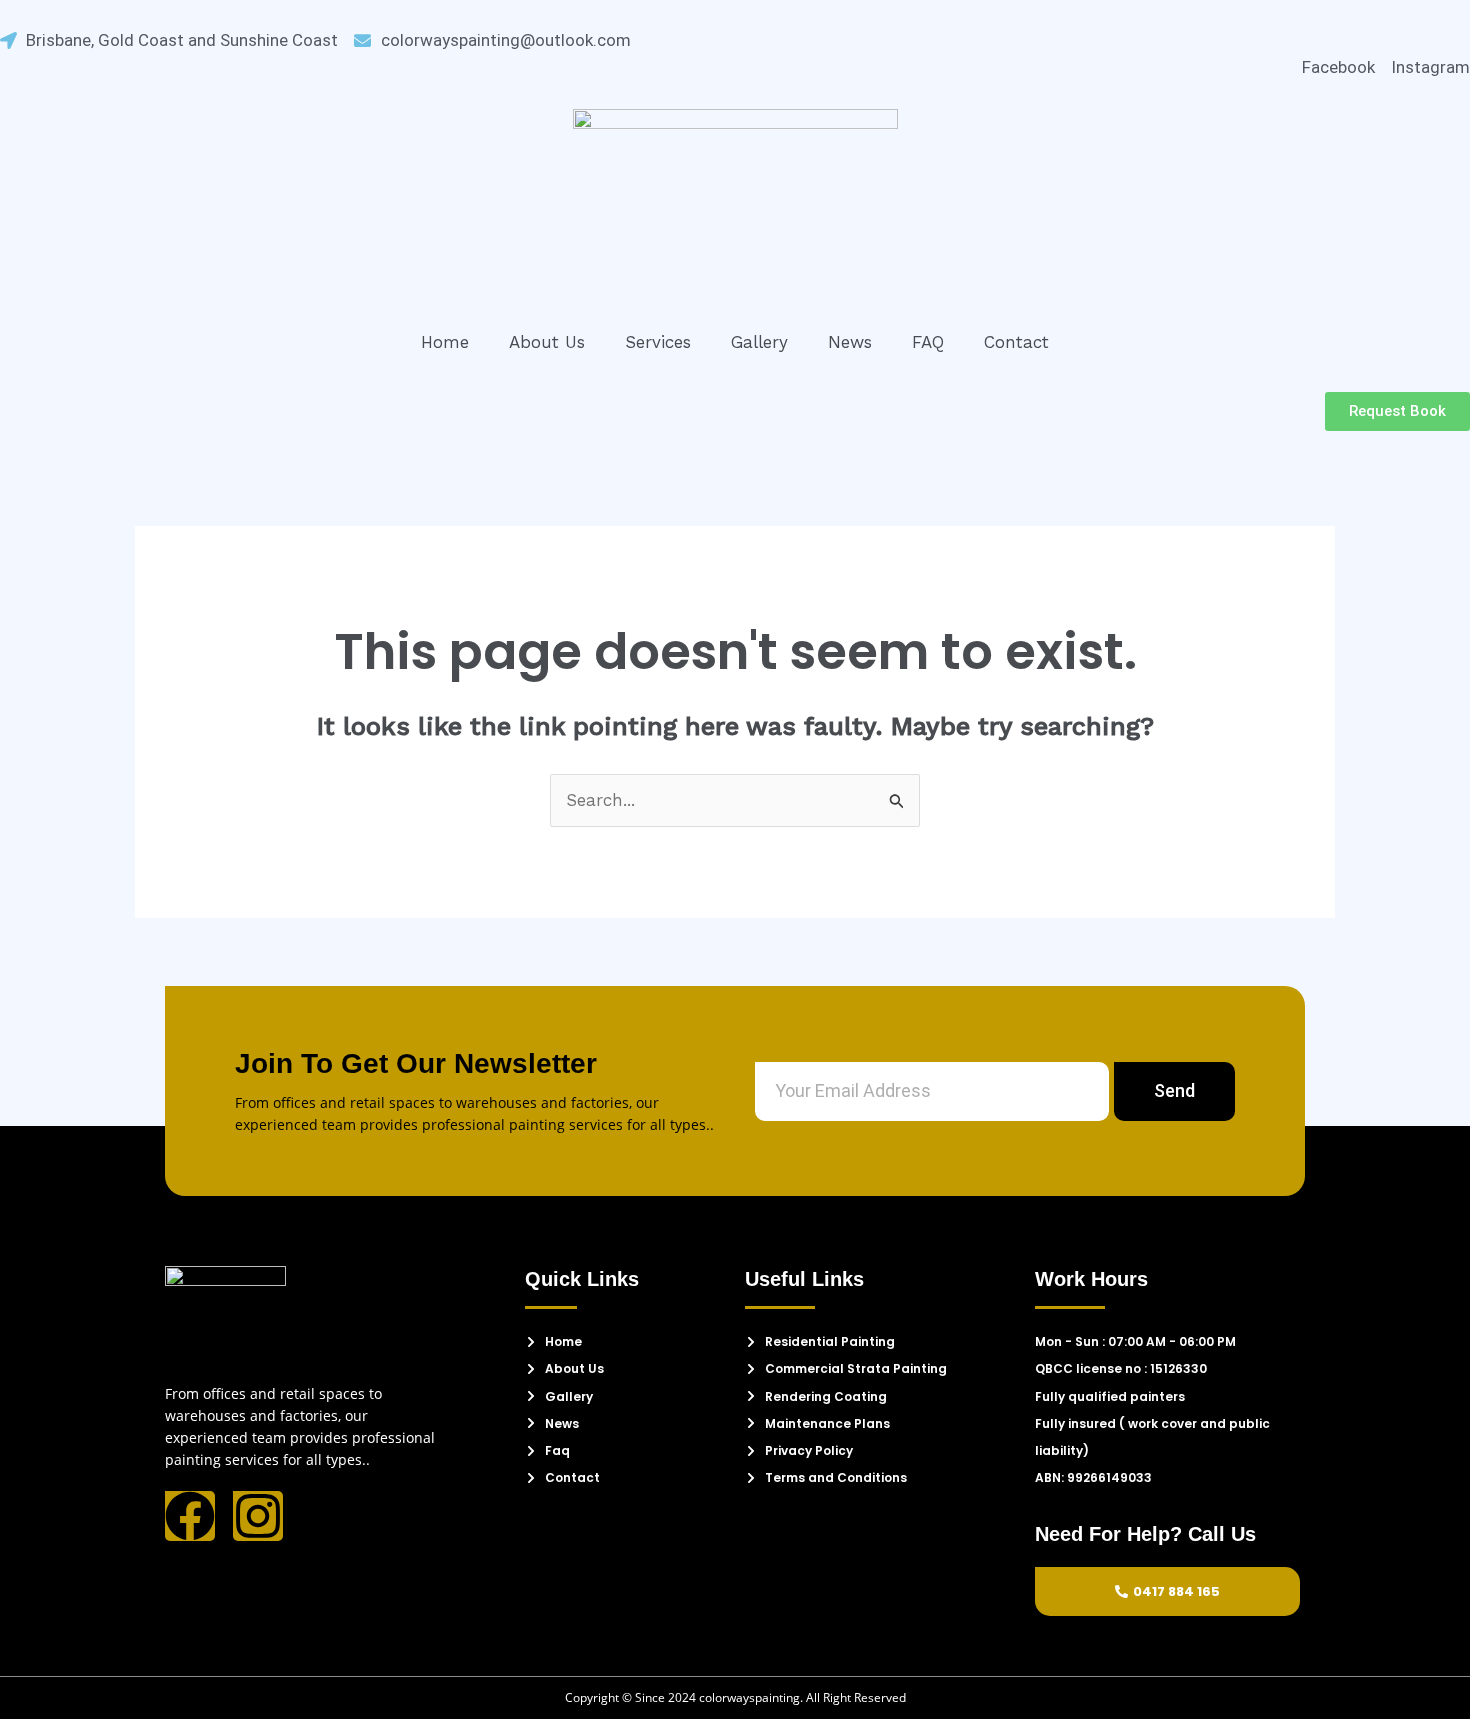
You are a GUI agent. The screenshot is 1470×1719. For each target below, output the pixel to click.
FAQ (928, 342)
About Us (547, 342)
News (850, 342)
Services (658, 342)
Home (445, 342)
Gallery (759, 342)
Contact (1016, 342)
